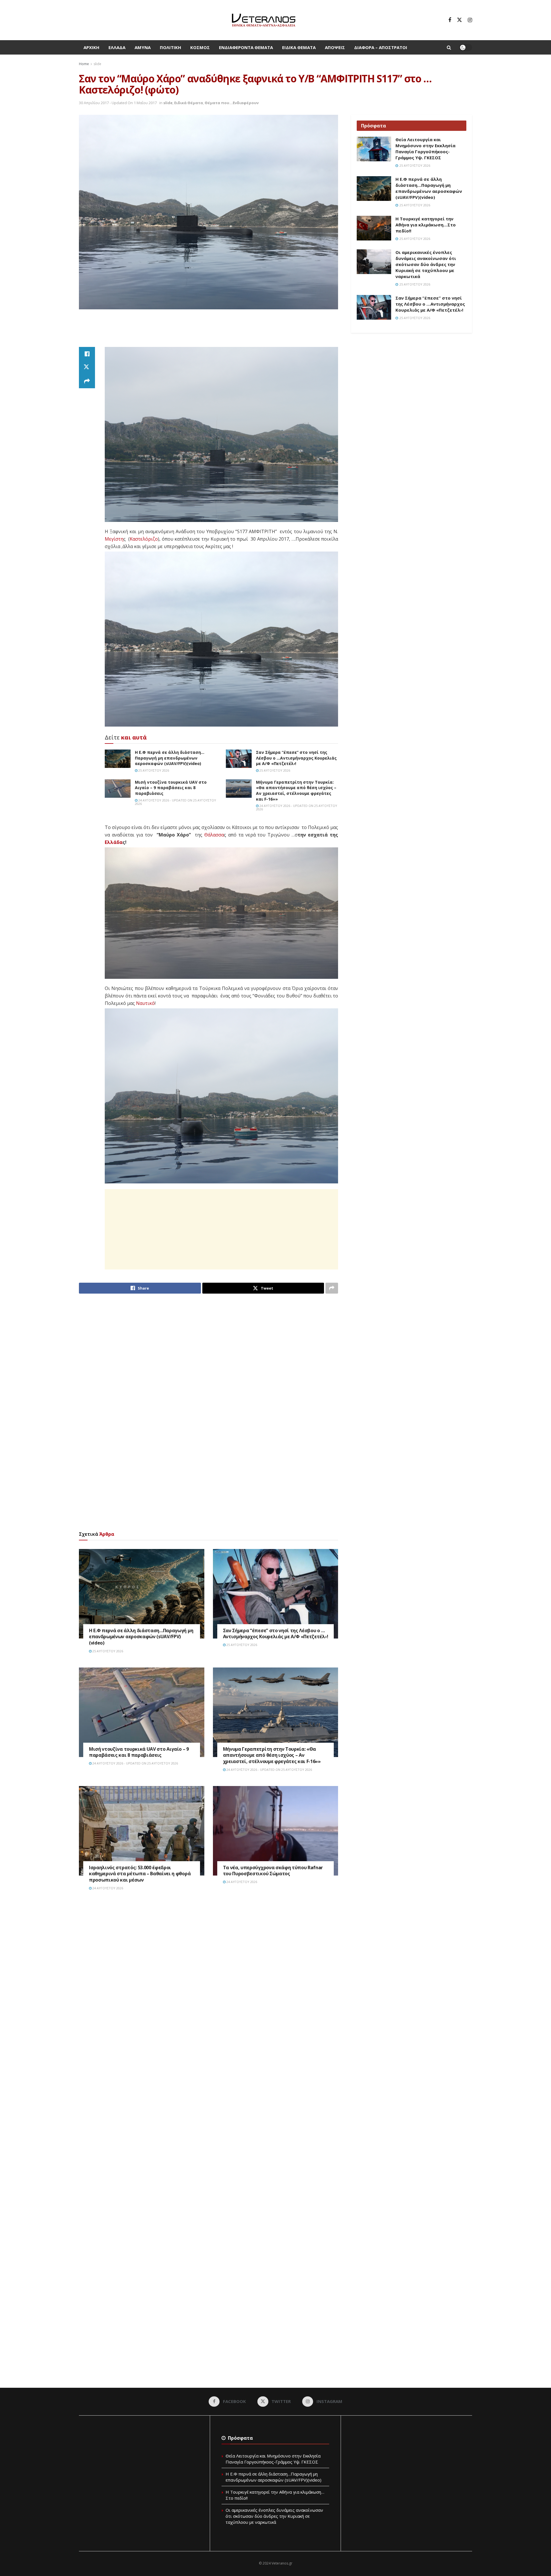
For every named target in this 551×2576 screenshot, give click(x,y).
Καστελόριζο (144, 539)
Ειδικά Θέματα (299, 47)
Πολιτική (170, 47)
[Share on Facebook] (87, 354)
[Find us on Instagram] (470, 20)
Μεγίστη (114, 539)
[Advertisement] (209, 331)
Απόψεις (335, 47)
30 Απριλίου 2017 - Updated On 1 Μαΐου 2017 (118, 103)
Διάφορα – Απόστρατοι (381, 47)
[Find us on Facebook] (450, 20)
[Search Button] (449, 47)
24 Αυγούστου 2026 (107, 1888)
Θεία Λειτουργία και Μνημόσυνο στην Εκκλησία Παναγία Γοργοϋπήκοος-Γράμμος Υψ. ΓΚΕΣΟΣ (425, 148)
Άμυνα (143, 47)
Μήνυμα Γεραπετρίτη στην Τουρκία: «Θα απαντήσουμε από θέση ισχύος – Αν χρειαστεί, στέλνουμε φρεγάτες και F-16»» (296, 791)
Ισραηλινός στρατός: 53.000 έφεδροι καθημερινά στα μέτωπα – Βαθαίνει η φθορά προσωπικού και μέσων (140, 1874)
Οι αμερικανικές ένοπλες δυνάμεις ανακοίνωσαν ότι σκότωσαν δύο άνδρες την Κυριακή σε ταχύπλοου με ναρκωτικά (426, 264)
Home (84, 64)
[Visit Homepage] (264, 20)
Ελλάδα (117, 47)
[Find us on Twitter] (459, 20)
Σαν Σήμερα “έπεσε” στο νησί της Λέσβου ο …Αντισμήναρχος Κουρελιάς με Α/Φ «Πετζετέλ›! (296, 758)
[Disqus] (208, 1982)
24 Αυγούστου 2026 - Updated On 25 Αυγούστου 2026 (175, 802)
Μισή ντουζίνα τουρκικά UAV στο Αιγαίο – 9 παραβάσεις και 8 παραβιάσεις (171, 788)
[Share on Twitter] (87, 368)
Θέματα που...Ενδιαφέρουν (232, 103)
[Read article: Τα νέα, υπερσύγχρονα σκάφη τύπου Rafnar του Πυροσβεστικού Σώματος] (276, 1831)
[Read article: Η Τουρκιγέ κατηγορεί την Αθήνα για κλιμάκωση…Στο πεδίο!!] (374, 228)
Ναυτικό (145, 1003)
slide (97, 64)
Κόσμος (200, 47)
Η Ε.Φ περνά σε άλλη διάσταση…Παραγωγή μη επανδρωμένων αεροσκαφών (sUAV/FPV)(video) (170, 758)
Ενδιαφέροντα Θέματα (246, 47)
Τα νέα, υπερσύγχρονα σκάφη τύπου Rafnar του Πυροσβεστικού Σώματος (273, 1871)
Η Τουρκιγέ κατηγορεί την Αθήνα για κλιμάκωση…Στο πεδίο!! (426, 225)
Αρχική (91, 47)
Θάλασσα (214, 835)
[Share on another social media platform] (87, 381)
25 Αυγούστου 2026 (153, 770)
